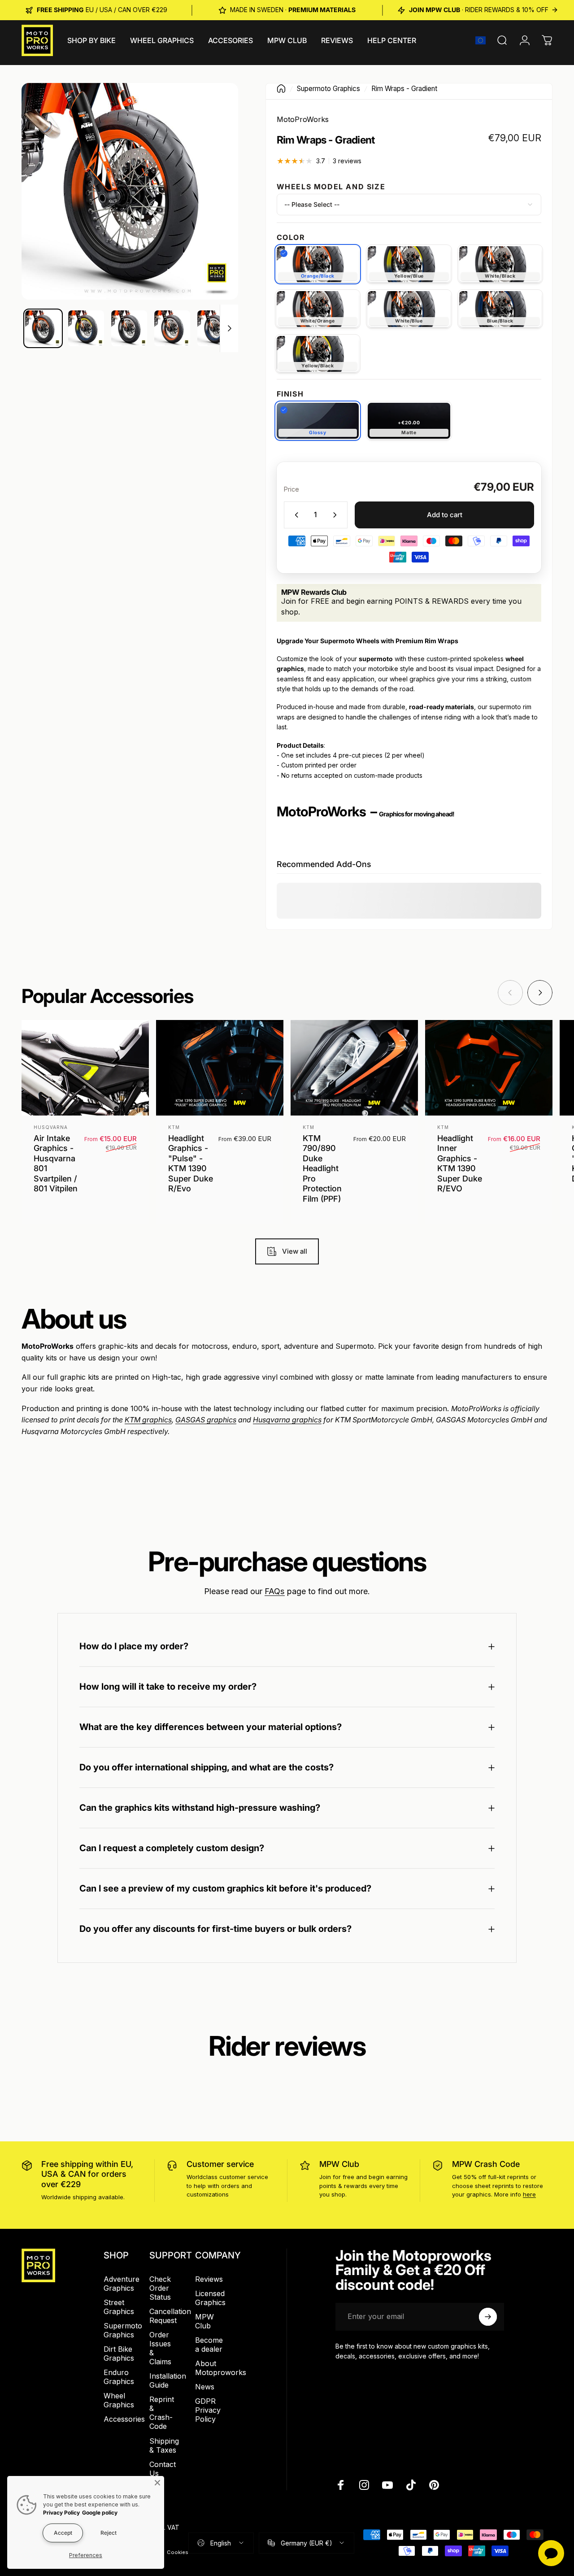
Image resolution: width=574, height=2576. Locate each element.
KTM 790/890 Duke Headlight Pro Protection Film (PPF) (322, 1168)
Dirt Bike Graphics (119, 2354)
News (205, 2387)
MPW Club (339, 2164)
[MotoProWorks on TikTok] (411, 2485)
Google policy (100, 2513)
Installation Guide (168, 2380)
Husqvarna (51, 1127)
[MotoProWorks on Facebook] (341, 2485)
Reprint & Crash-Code (162, 2413)
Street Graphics (119, 2307)
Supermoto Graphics (328, 89)
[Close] (157, 2483)
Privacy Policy (61, 2513)
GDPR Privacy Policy (208, 2410)
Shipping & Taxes (164, 2445)
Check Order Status (160, 2288)
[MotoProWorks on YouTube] (387, 2485)
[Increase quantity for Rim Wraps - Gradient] (337, 515)
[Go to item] (43, 328)
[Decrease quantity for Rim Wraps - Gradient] (295, 515)
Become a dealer (209, 2345)
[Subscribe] (488, 2317)
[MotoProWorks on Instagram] (364, 2485)
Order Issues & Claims (160, 2348)
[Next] (215, 192)
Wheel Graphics (119, 2400)
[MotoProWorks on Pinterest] (434, 2485)
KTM (174, 1127)
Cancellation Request (170, 2316)
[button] (481, 40)
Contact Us (163, 2469)
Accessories (124, 2419)
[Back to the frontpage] (281, 89)
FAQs (275, 1591)
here (529, 2194)
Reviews (209, 2279)
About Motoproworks (221, 2368)
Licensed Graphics (210, 2298)
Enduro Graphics (119, 2377)
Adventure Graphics (122, 2284)
